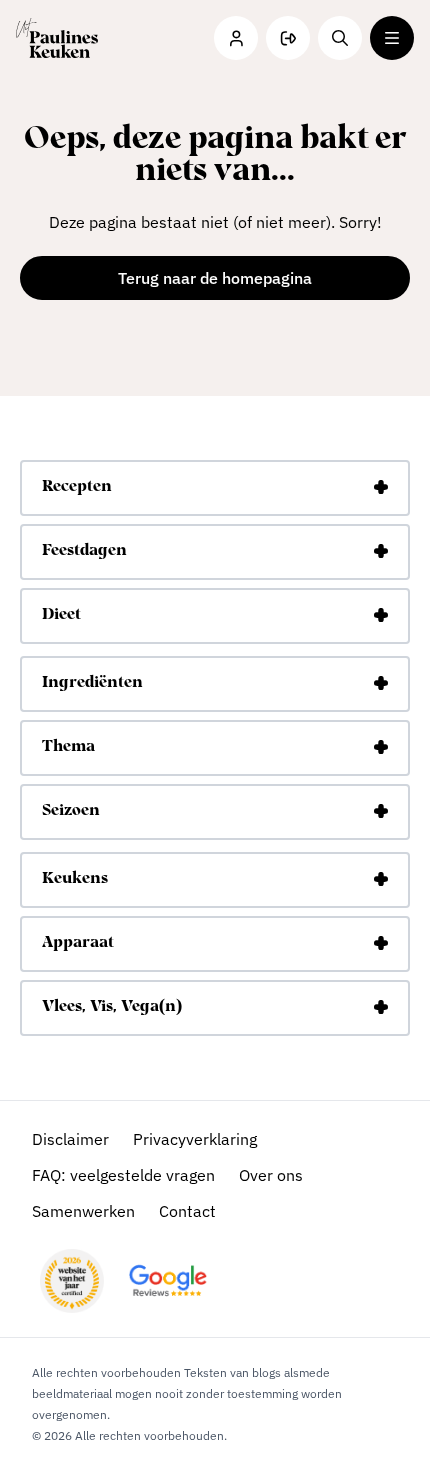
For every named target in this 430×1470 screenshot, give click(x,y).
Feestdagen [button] (84, 551)
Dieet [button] (61, 615)
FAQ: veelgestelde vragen (123, 1175)
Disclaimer (70, 1139)
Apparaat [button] (78, 943)
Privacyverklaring (195, 1139)
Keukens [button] (75, 879)
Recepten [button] (77, 487)
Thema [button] (68, 747)
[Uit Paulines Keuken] (57, 38)
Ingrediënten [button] (92, 683)
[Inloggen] (236, 38)
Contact (187, 1211)
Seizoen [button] (71, 811)
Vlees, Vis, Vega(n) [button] (112, 1007)
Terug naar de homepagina (215, 278)
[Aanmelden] (288, 38)
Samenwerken (83, 1211)
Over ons (271, 1175)
